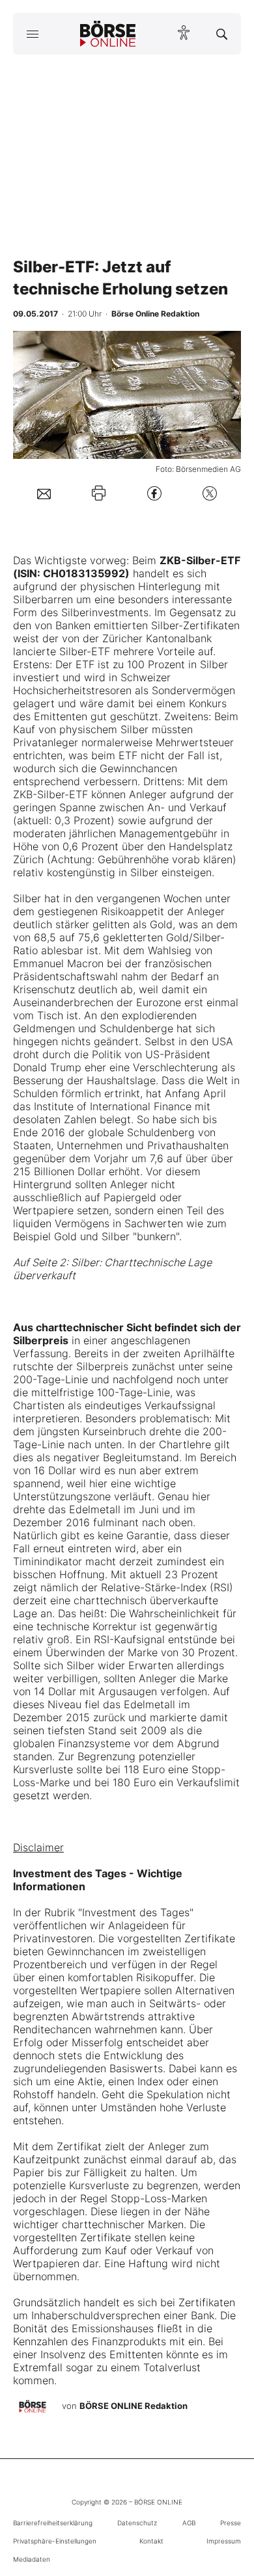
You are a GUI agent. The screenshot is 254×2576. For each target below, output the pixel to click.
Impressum (224, 2541)
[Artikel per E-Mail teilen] (44, 493)
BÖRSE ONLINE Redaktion (134, 2406)
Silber (27, 898)
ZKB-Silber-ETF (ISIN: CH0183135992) (127, 567)
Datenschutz (137, 2523)
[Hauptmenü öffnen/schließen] (32, 34)
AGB (189, 2523)
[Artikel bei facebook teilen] (154, 493)
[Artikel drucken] (99, 493)
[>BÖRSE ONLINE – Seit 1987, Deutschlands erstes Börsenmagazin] (108, 34)
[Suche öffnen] (222, 34)
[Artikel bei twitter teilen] (210, 493)
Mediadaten (32, 2559)
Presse (231, 2523)
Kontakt (151, 2541)
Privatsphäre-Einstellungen (55, 2541)
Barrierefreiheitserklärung (53, 2523)
